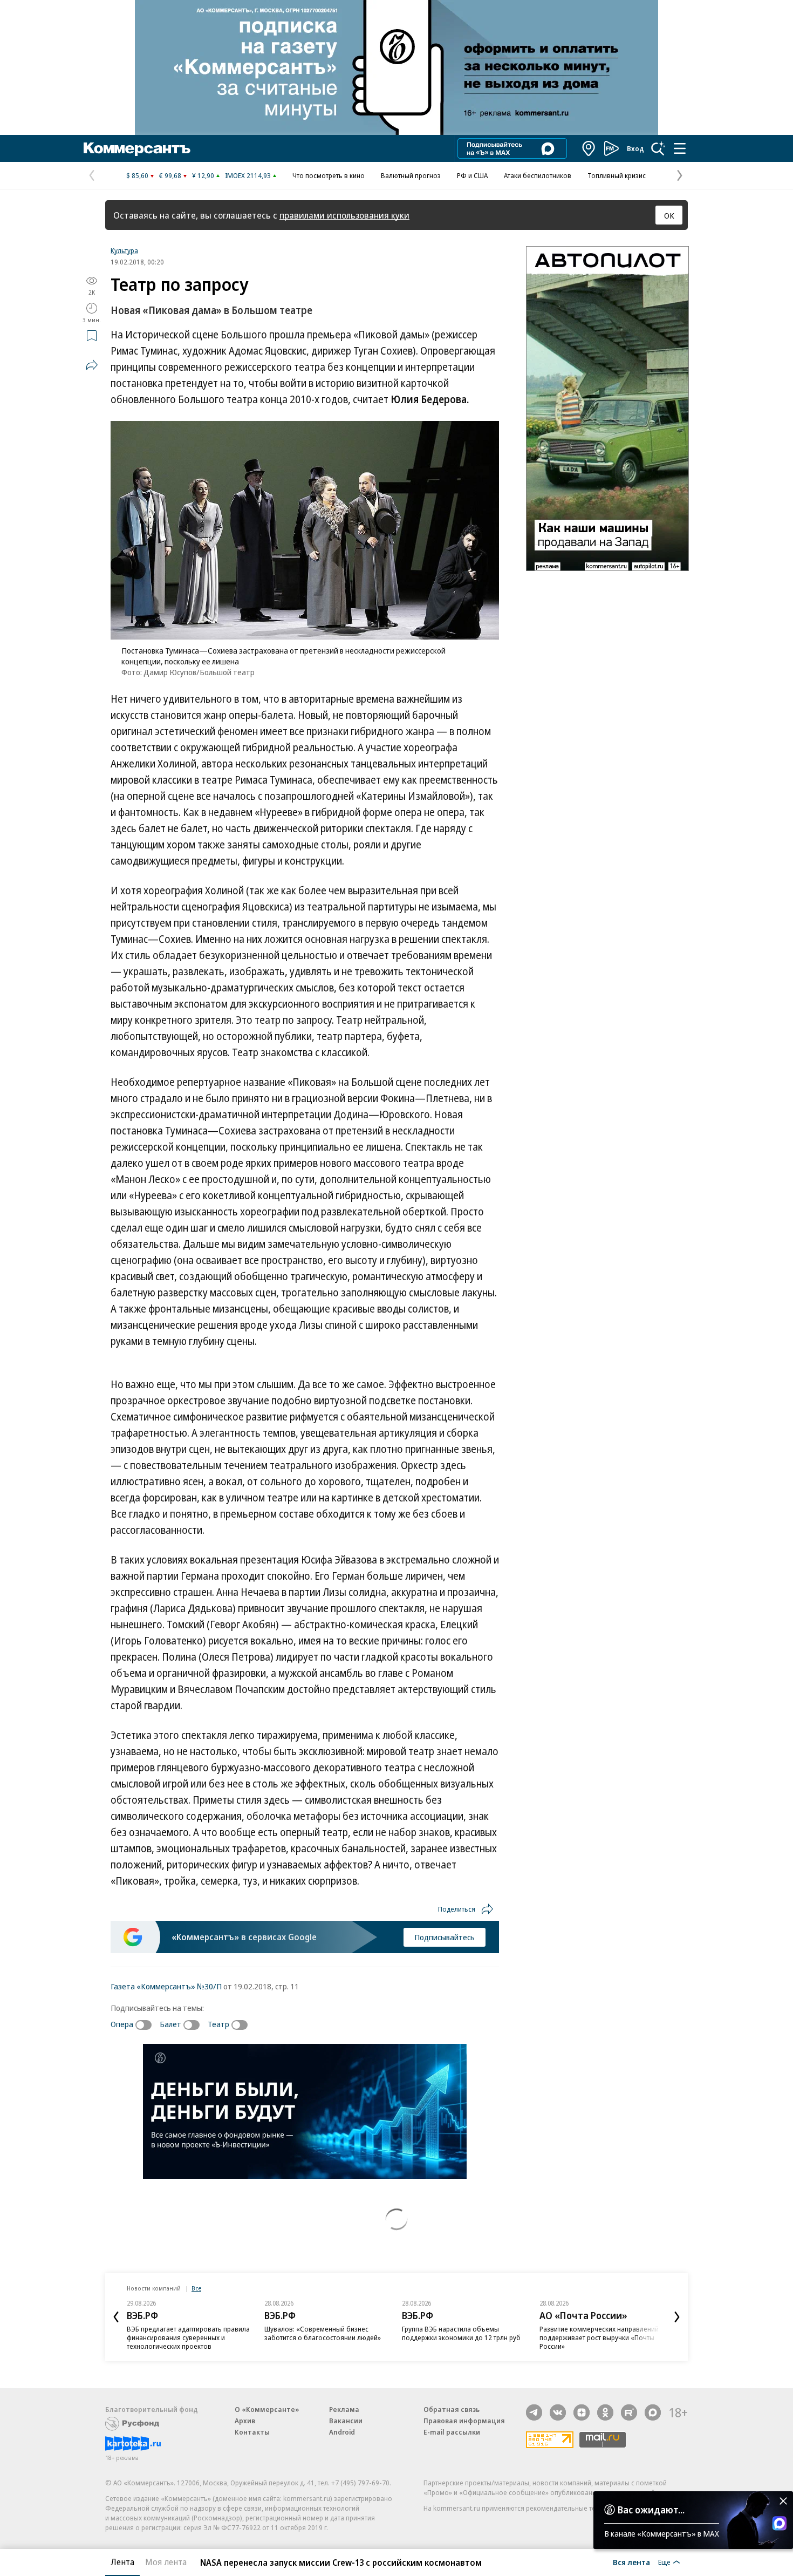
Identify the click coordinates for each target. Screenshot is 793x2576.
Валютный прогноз (411, 175)
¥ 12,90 (203, 175)
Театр (218, 2024)
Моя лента (166, 2562)
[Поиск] (658, 148)
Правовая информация (464, 2421)
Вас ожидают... (651, 2510)
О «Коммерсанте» (267, 2409)
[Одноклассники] (605, 2412)
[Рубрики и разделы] (680, 148)
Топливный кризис (617, 175)
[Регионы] (589, 148)
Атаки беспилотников (538, 175)
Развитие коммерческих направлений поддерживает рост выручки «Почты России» (599, 2337)
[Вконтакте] (558, 2412)
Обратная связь (452, 2409)
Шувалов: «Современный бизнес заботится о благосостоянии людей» (323, 2333)
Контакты (252, 2432)
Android (342, 2432)
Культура (124, 250)
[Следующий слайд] (677, 2317)
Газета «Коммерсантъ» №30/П (166, 1986)
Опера (122, 2024)
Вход (635, 148)
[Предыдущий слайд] (116, 2317)
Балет (170, 2024)
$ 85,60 (137, 175)
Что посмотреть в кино (329, 175)
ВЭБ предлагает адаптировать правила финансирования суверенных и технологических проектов (188, 2337)
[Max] (653, 2412)
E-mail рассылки (452, 2432)
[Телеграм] (534, 2412)
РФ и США (472, 175)
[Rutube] (629, 2412)
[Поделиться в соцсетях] (92, 365)
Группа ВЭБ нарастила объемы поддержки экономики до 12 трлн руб (461, 2333)
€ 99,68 (170, 175)
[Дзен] (582, 2412)
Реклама (344, 2409)
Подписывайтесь (445, 1937)
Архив (245, 2421)
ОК (669, 215)
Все (196, 2288)
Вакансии (346, 2421)
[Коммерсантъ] (137, 148)
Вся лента (631, 2562)
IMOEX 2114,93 (248, 175)
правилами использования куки (344, 215)
